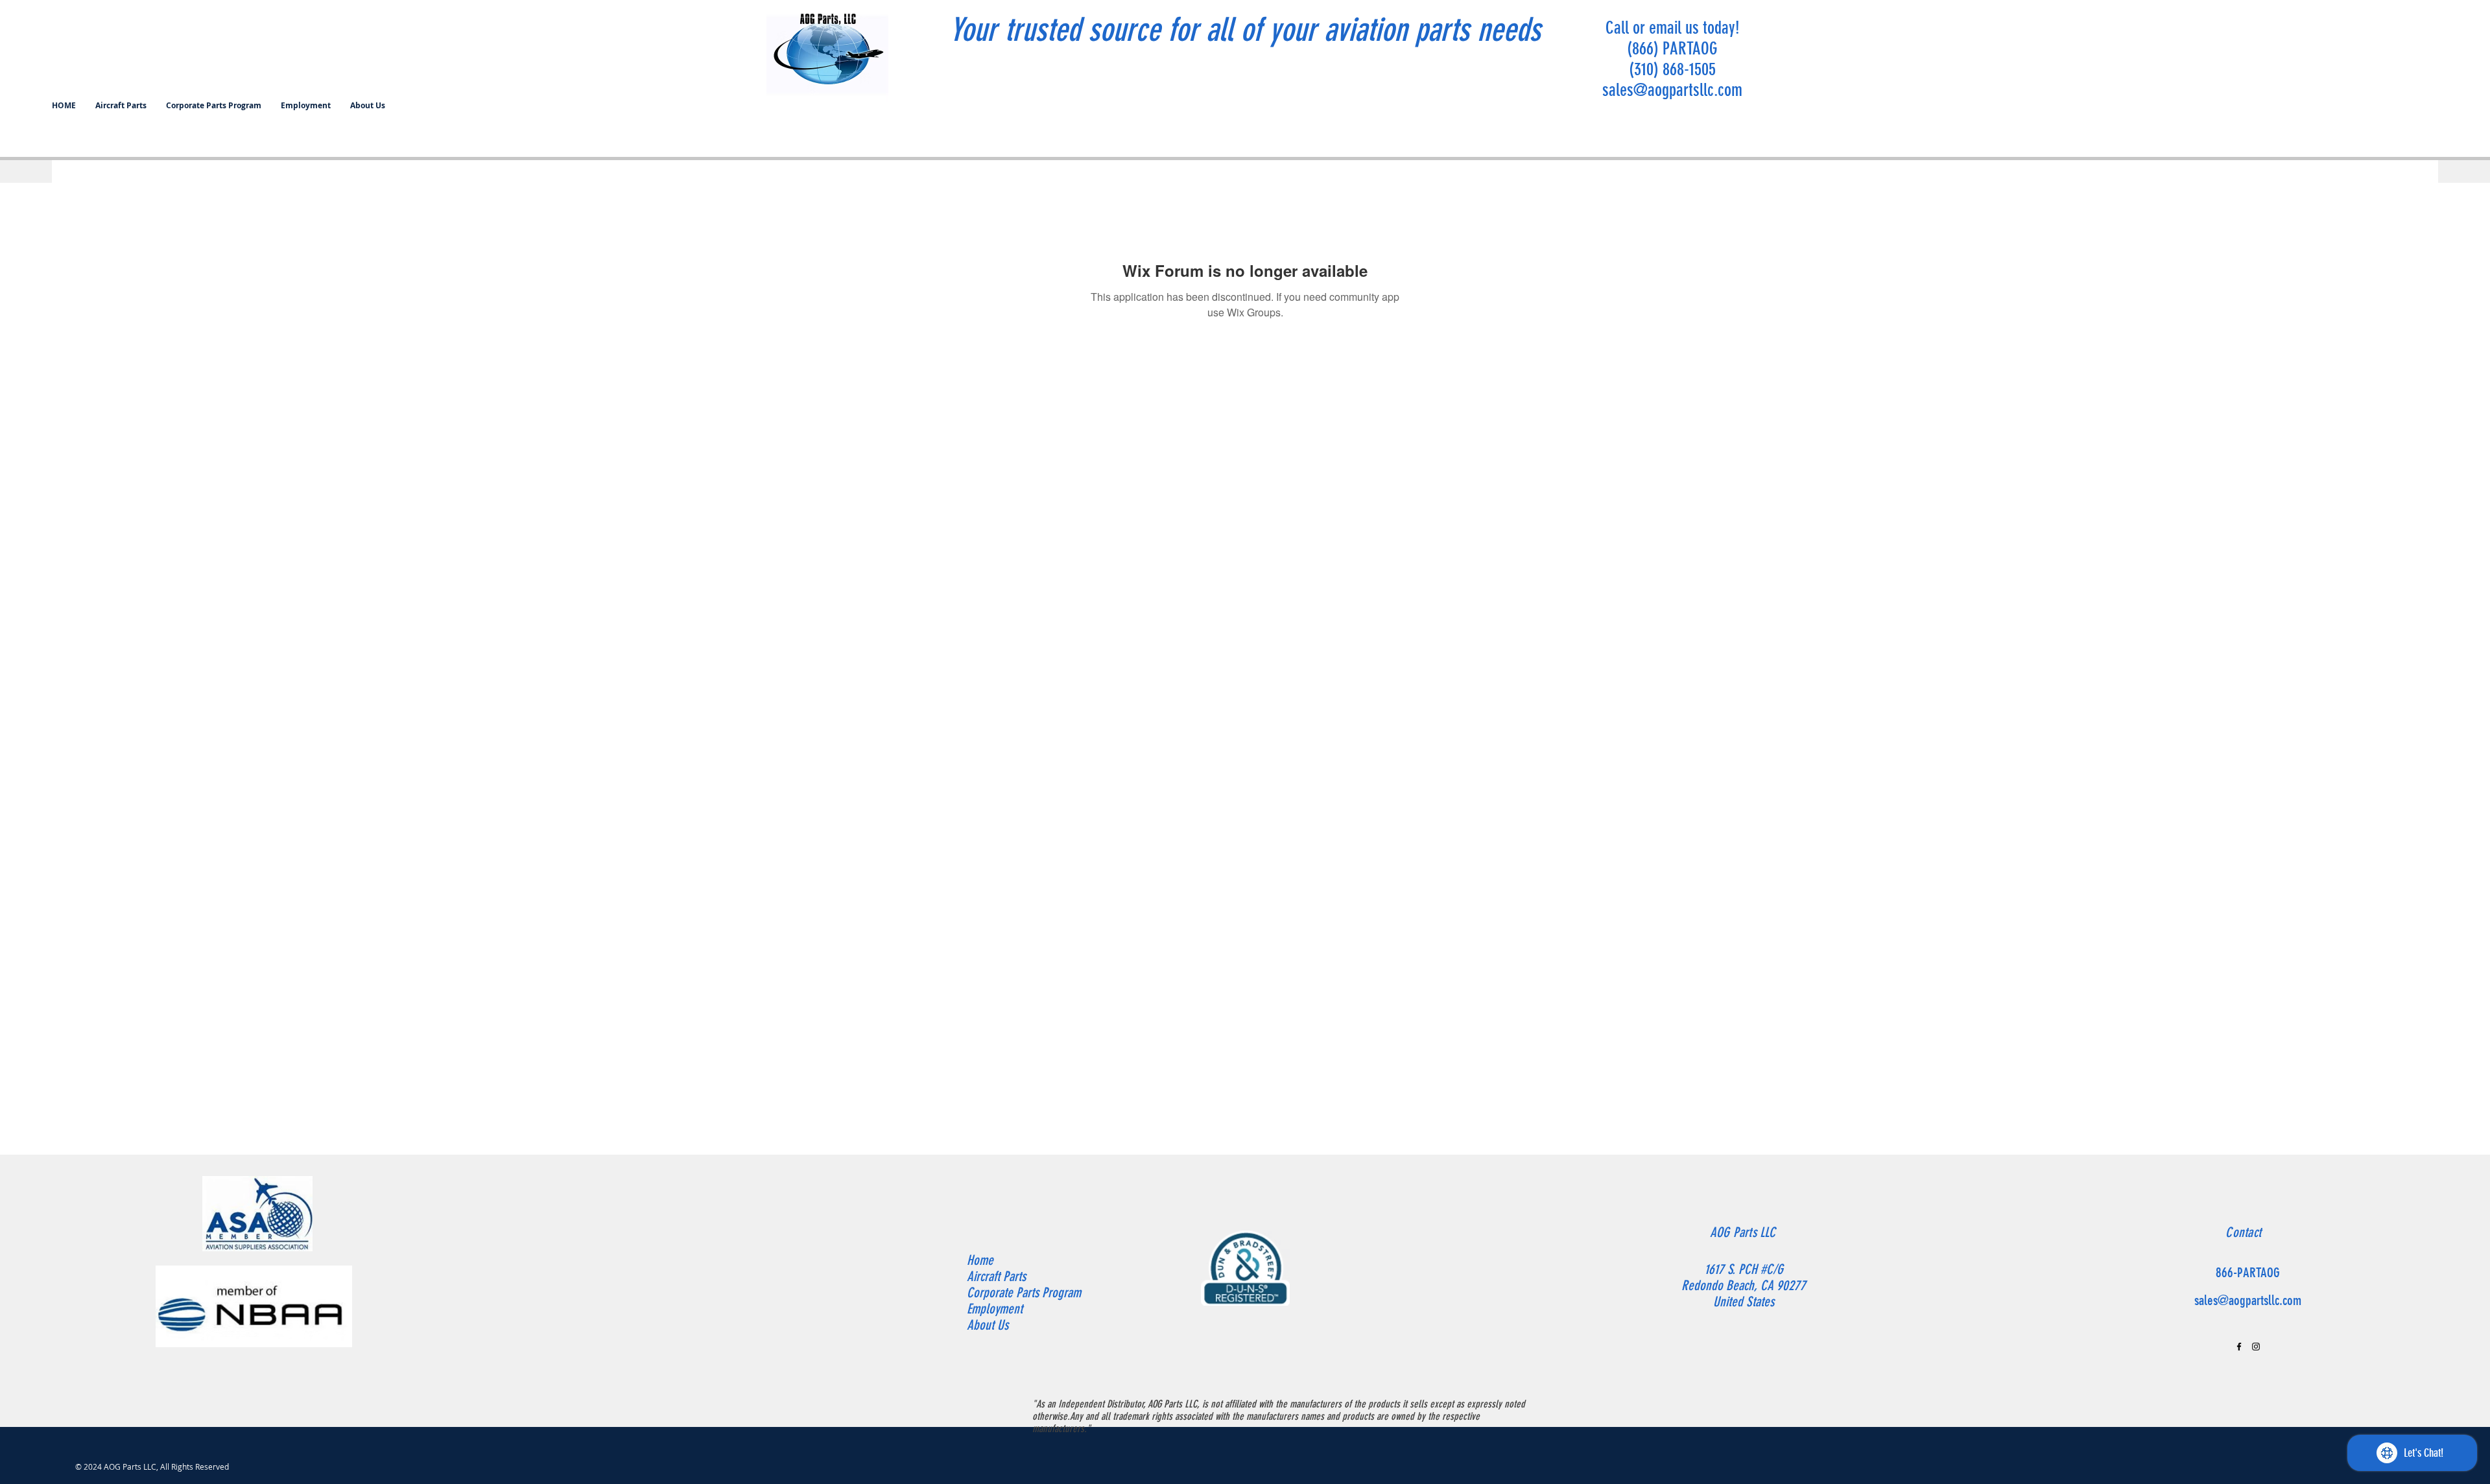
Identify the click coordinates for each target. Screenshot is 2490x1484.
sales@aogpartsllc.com (1672, 90)
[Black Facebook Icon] (2239, 1347)
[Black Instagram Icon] (2256, 1347)
